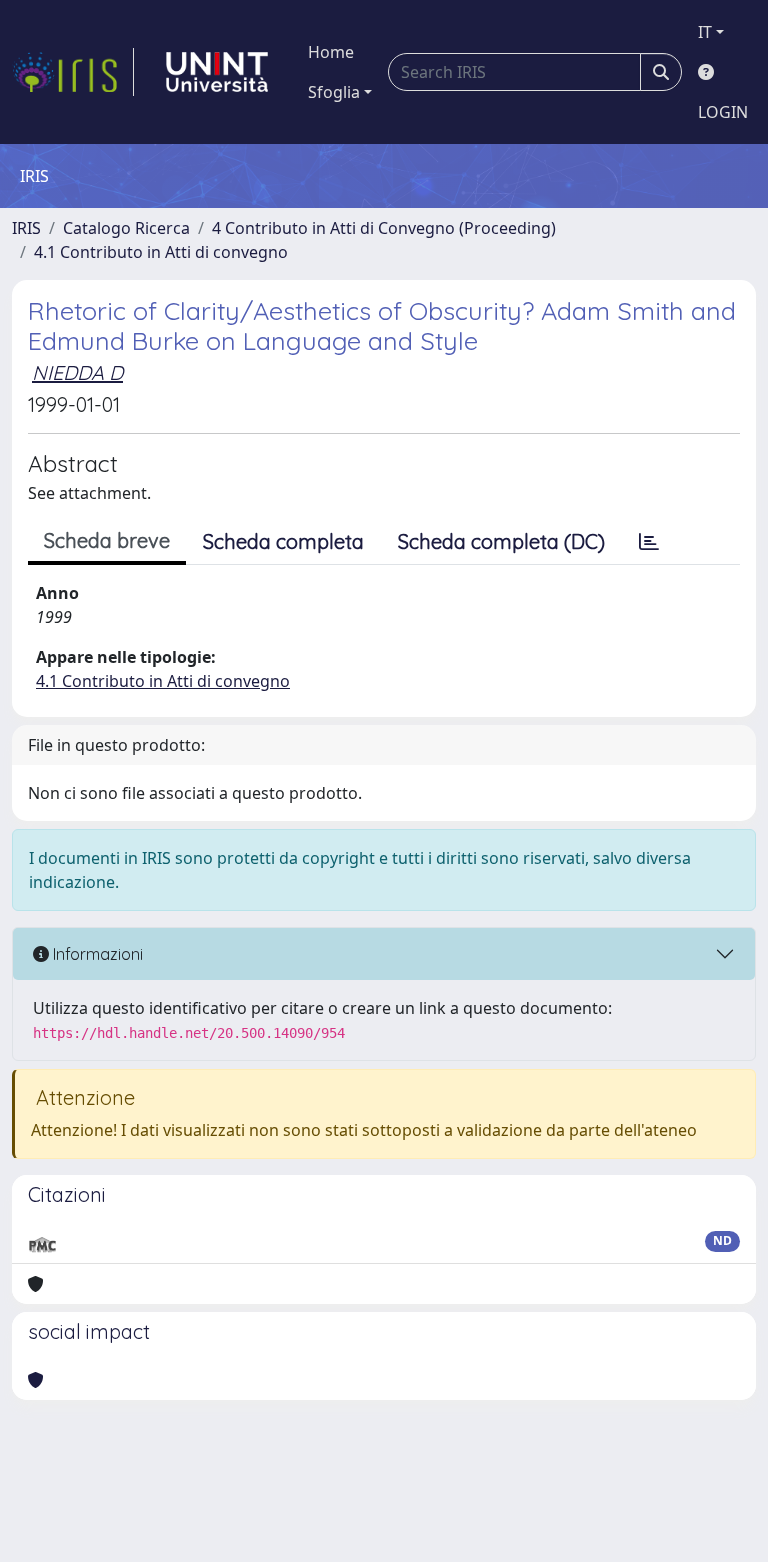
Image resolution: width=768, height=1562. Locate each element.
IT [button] (705, 32)
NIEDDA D (77, 372)
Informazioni (96, 954)
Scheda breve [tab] (107, 540)
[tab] (649, 542)
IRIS (26, 228)
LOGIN (723, 112)
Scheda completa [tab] (283, 541)
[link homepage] (73, 72)
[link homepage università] (217, 72)
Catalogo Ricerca (126, 228)
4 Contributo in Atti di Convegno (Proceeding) (384, 228)
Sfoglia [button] (334, 92)
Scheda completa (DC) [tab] (501, 541)
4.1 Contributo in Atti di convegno (161, 252)
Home (331, 52)
